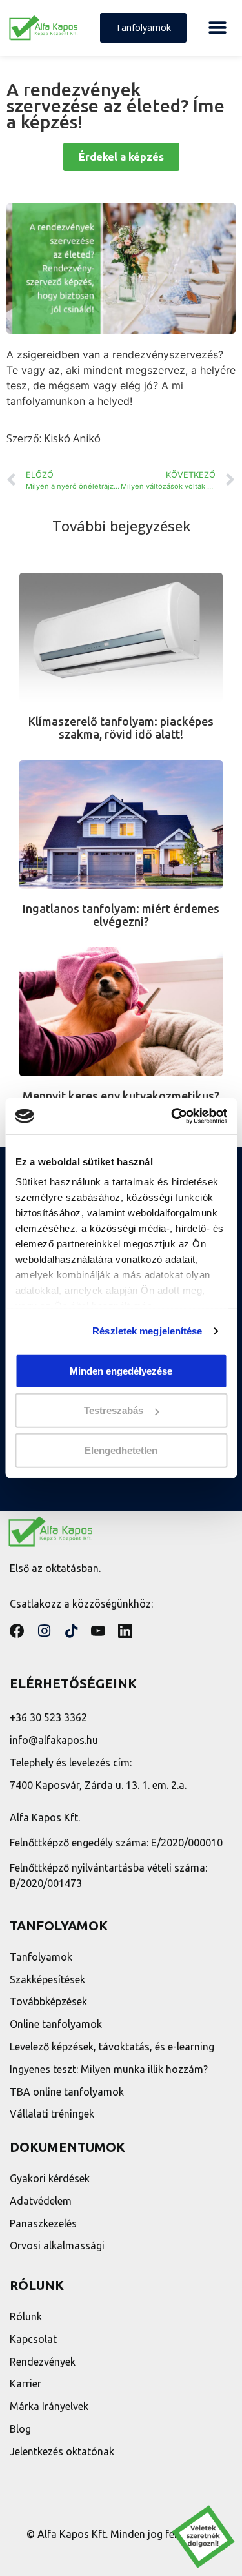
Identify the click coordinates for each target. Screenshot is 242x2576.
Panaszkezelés (43, 2223)
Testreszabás (114, 1410)
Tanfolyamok (41, 1957)
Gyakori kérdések (50, 2178)
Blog (20, 2429)
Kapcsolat (33, 2339)
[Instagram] (44, 1631)
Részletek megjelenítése (147, 1331)
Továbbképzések (48, 2001)
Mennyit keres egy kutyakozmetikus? (121, 1096)
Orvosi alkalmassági (57, 2245)
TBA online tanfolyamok (67, 2092)
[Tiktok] (71, 1631)
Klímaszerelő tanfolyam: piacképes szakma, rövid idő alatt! (121, 728)
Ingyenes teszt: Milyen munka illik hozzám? (109, 2069)
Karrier (25, 2384)
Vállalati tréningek (52, 2114)
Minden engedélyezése (121, 1370)
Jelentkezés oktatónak (62, 2451)
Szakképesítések (47, 1979)
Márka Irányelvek (49, 2406)
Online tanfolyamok (56, 2024)
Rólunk (26, 2316)
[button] (217, 28)
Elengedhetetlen (121, 1450)
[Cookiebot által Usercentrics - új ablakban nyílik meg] (172, 1116)
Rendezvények (43, 2362)
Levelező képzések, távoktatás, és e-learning (112, 2047)
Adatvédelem (41, 2201)
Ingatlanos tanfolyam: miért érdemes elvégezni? (121, 915)
